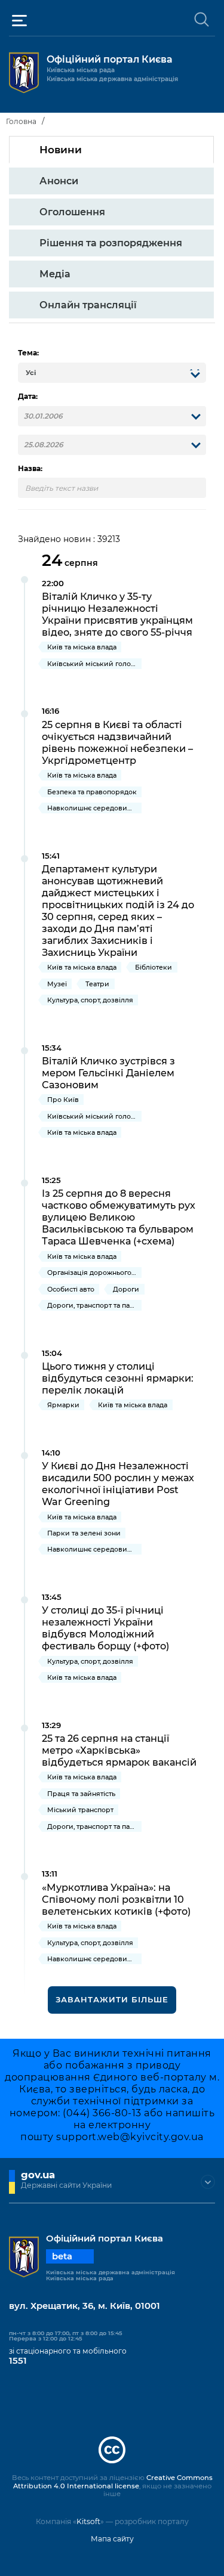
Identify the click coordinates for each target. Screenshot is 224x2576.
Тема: (28, 353)
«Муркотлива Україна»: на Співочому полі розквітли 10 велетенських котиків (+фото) (116, 1899)
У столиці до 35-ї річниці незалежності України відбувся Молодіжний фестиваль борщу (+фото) (105, 1628)
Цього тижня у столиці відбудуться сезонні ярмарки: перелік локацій (118, 1378)
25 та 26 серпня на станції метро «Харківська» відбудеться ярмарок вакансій (119, 1750)
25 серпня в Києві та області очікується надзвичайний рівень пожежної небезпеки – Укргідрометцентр (117, 742)
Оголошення (72, 212)
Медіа (55, 274)
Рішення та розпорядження (111, 243)
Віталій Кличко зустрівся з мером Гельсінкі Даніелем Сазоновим (108, 1073)
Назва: (30, 469)
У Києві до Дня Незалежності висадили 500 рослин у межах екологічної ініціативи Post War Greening (118, 1484)
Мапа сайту (112, 2539)
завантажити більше (112, 1999)
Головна (21, 121)
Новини (61, 150)
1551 (18, 2361)
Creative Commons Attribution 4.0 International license (113, 2482)
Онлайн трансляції (88, 305)
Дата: (28, 397)
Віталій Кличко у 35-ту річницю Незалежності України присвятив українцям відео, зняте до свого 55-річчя (117, 614)
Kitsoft (88, 2521)
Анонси (59, 181)
